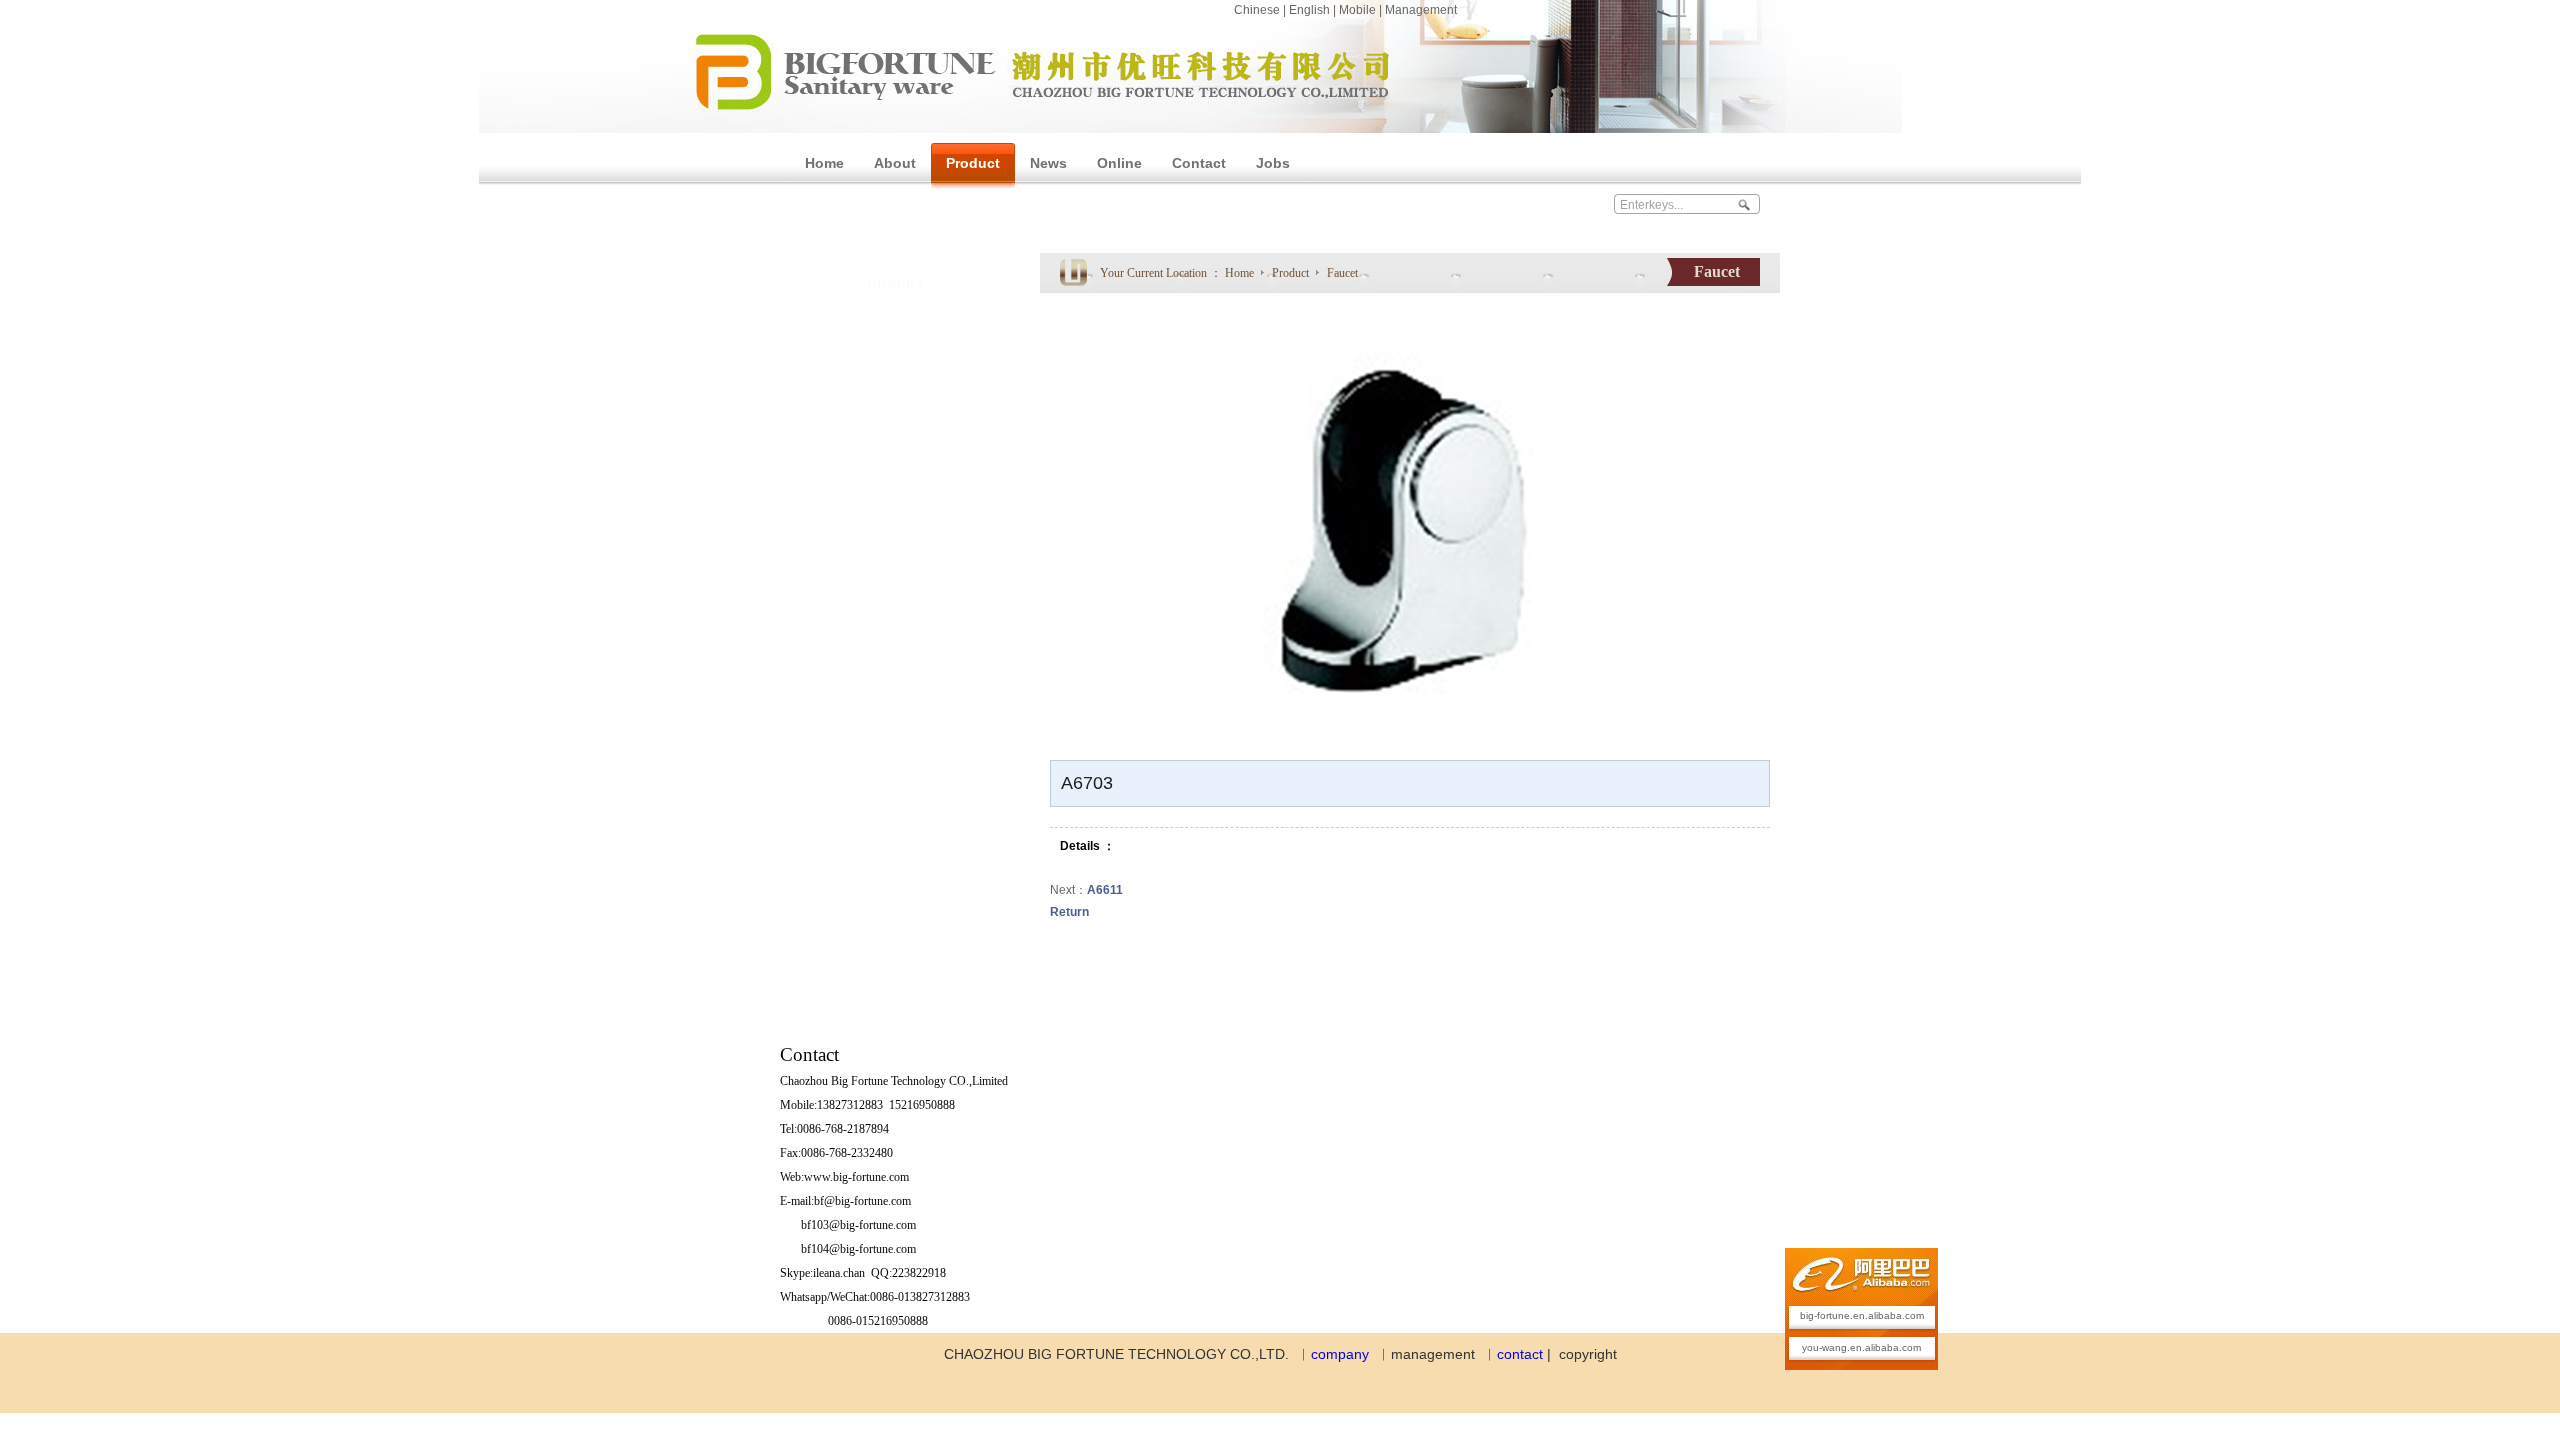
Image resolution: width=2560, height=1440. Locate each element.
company (1340, 1354)
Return (1069, 912)
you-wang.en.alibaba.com (1861, 1347)
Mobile (1357, 10)
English (1309, 10)
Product (1292, 273)
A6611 (1105, 890)
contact (1520, 1354)
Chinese (1257, 10)
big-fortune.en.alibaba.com (1862, 1315)
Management (1421, 10)
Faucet (1342, 273)
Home (1239, 273)
